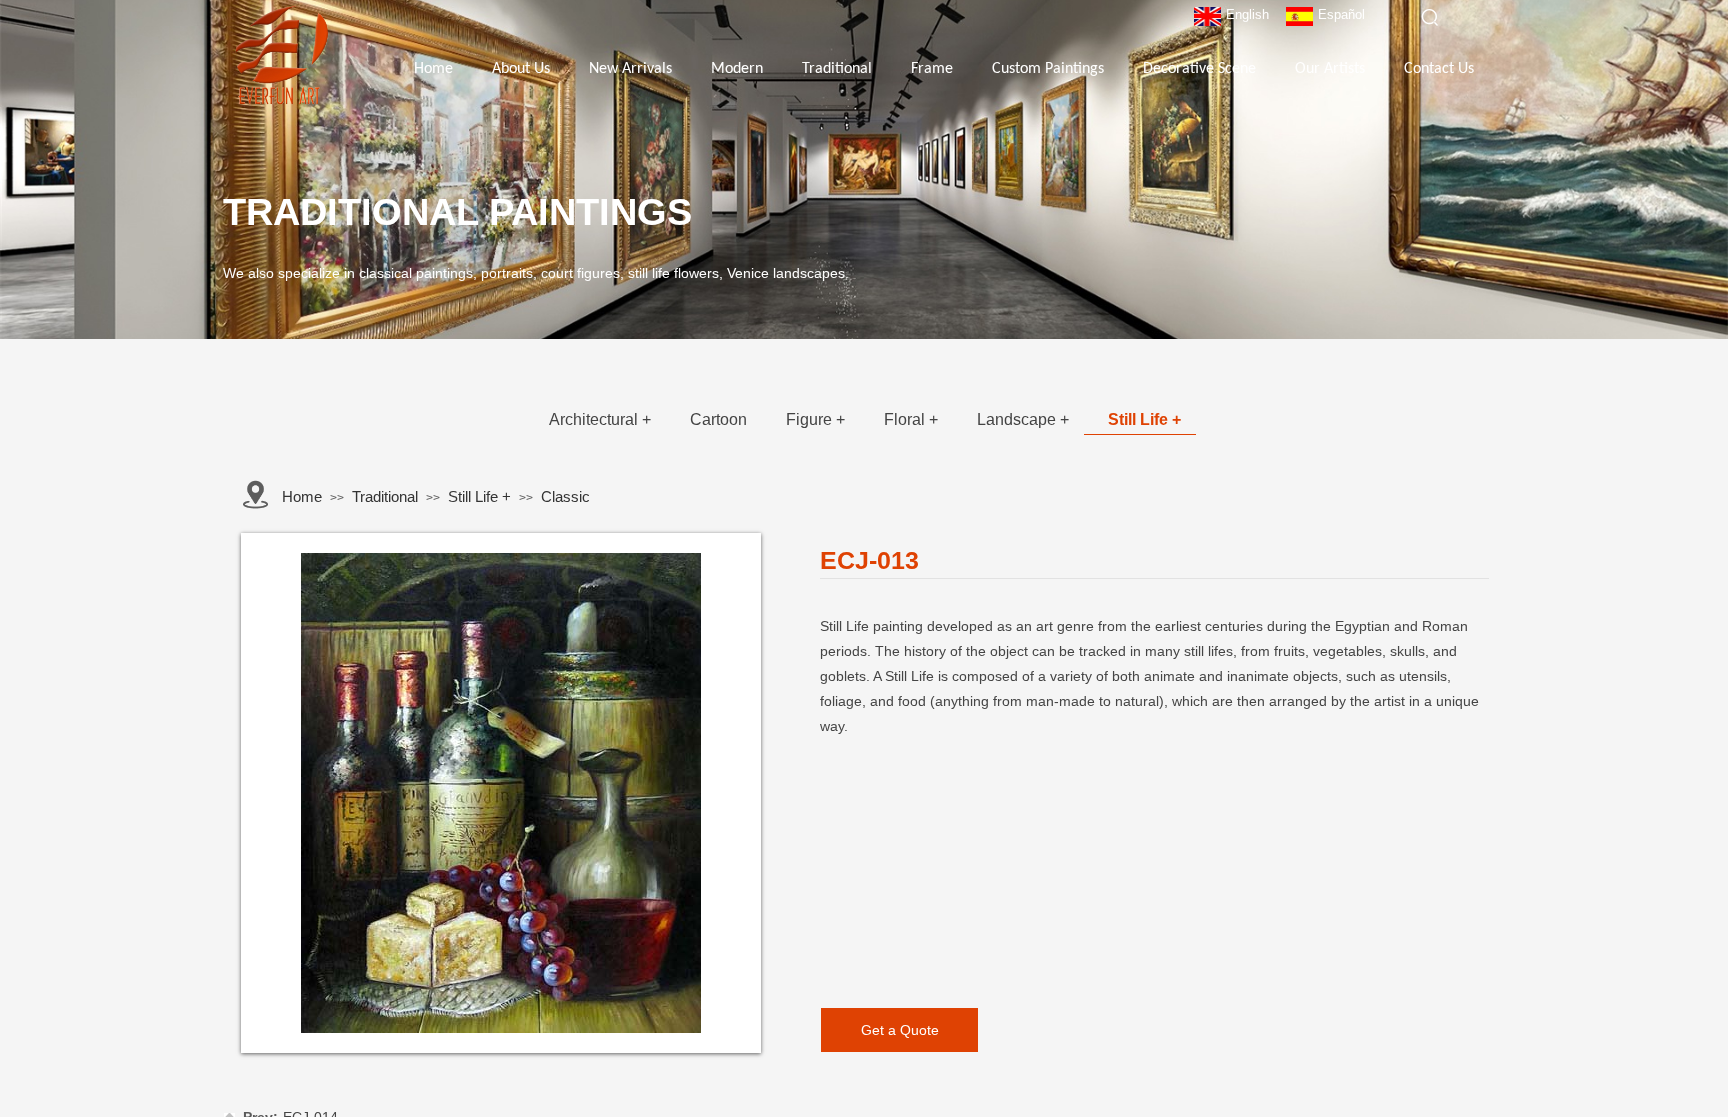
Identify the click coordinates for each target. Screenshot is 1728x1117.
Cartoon (718, 419)
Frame (932, 69)
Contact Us (1439, 69)
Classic (565, 496)
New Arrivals (630, 69)
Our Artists (1330, 69)
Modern (737, 69)
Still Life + (1144, 419)
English (1247, 14)
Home (433, 69)
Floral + (911, 419)
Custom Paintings (1048, 69)
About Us (521, 69)
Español (1341, 14)
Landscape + (1023, 419)
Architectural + (600, 419)
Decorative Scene (1199, 69)
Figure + (815, 419)
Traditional (837, 69)
